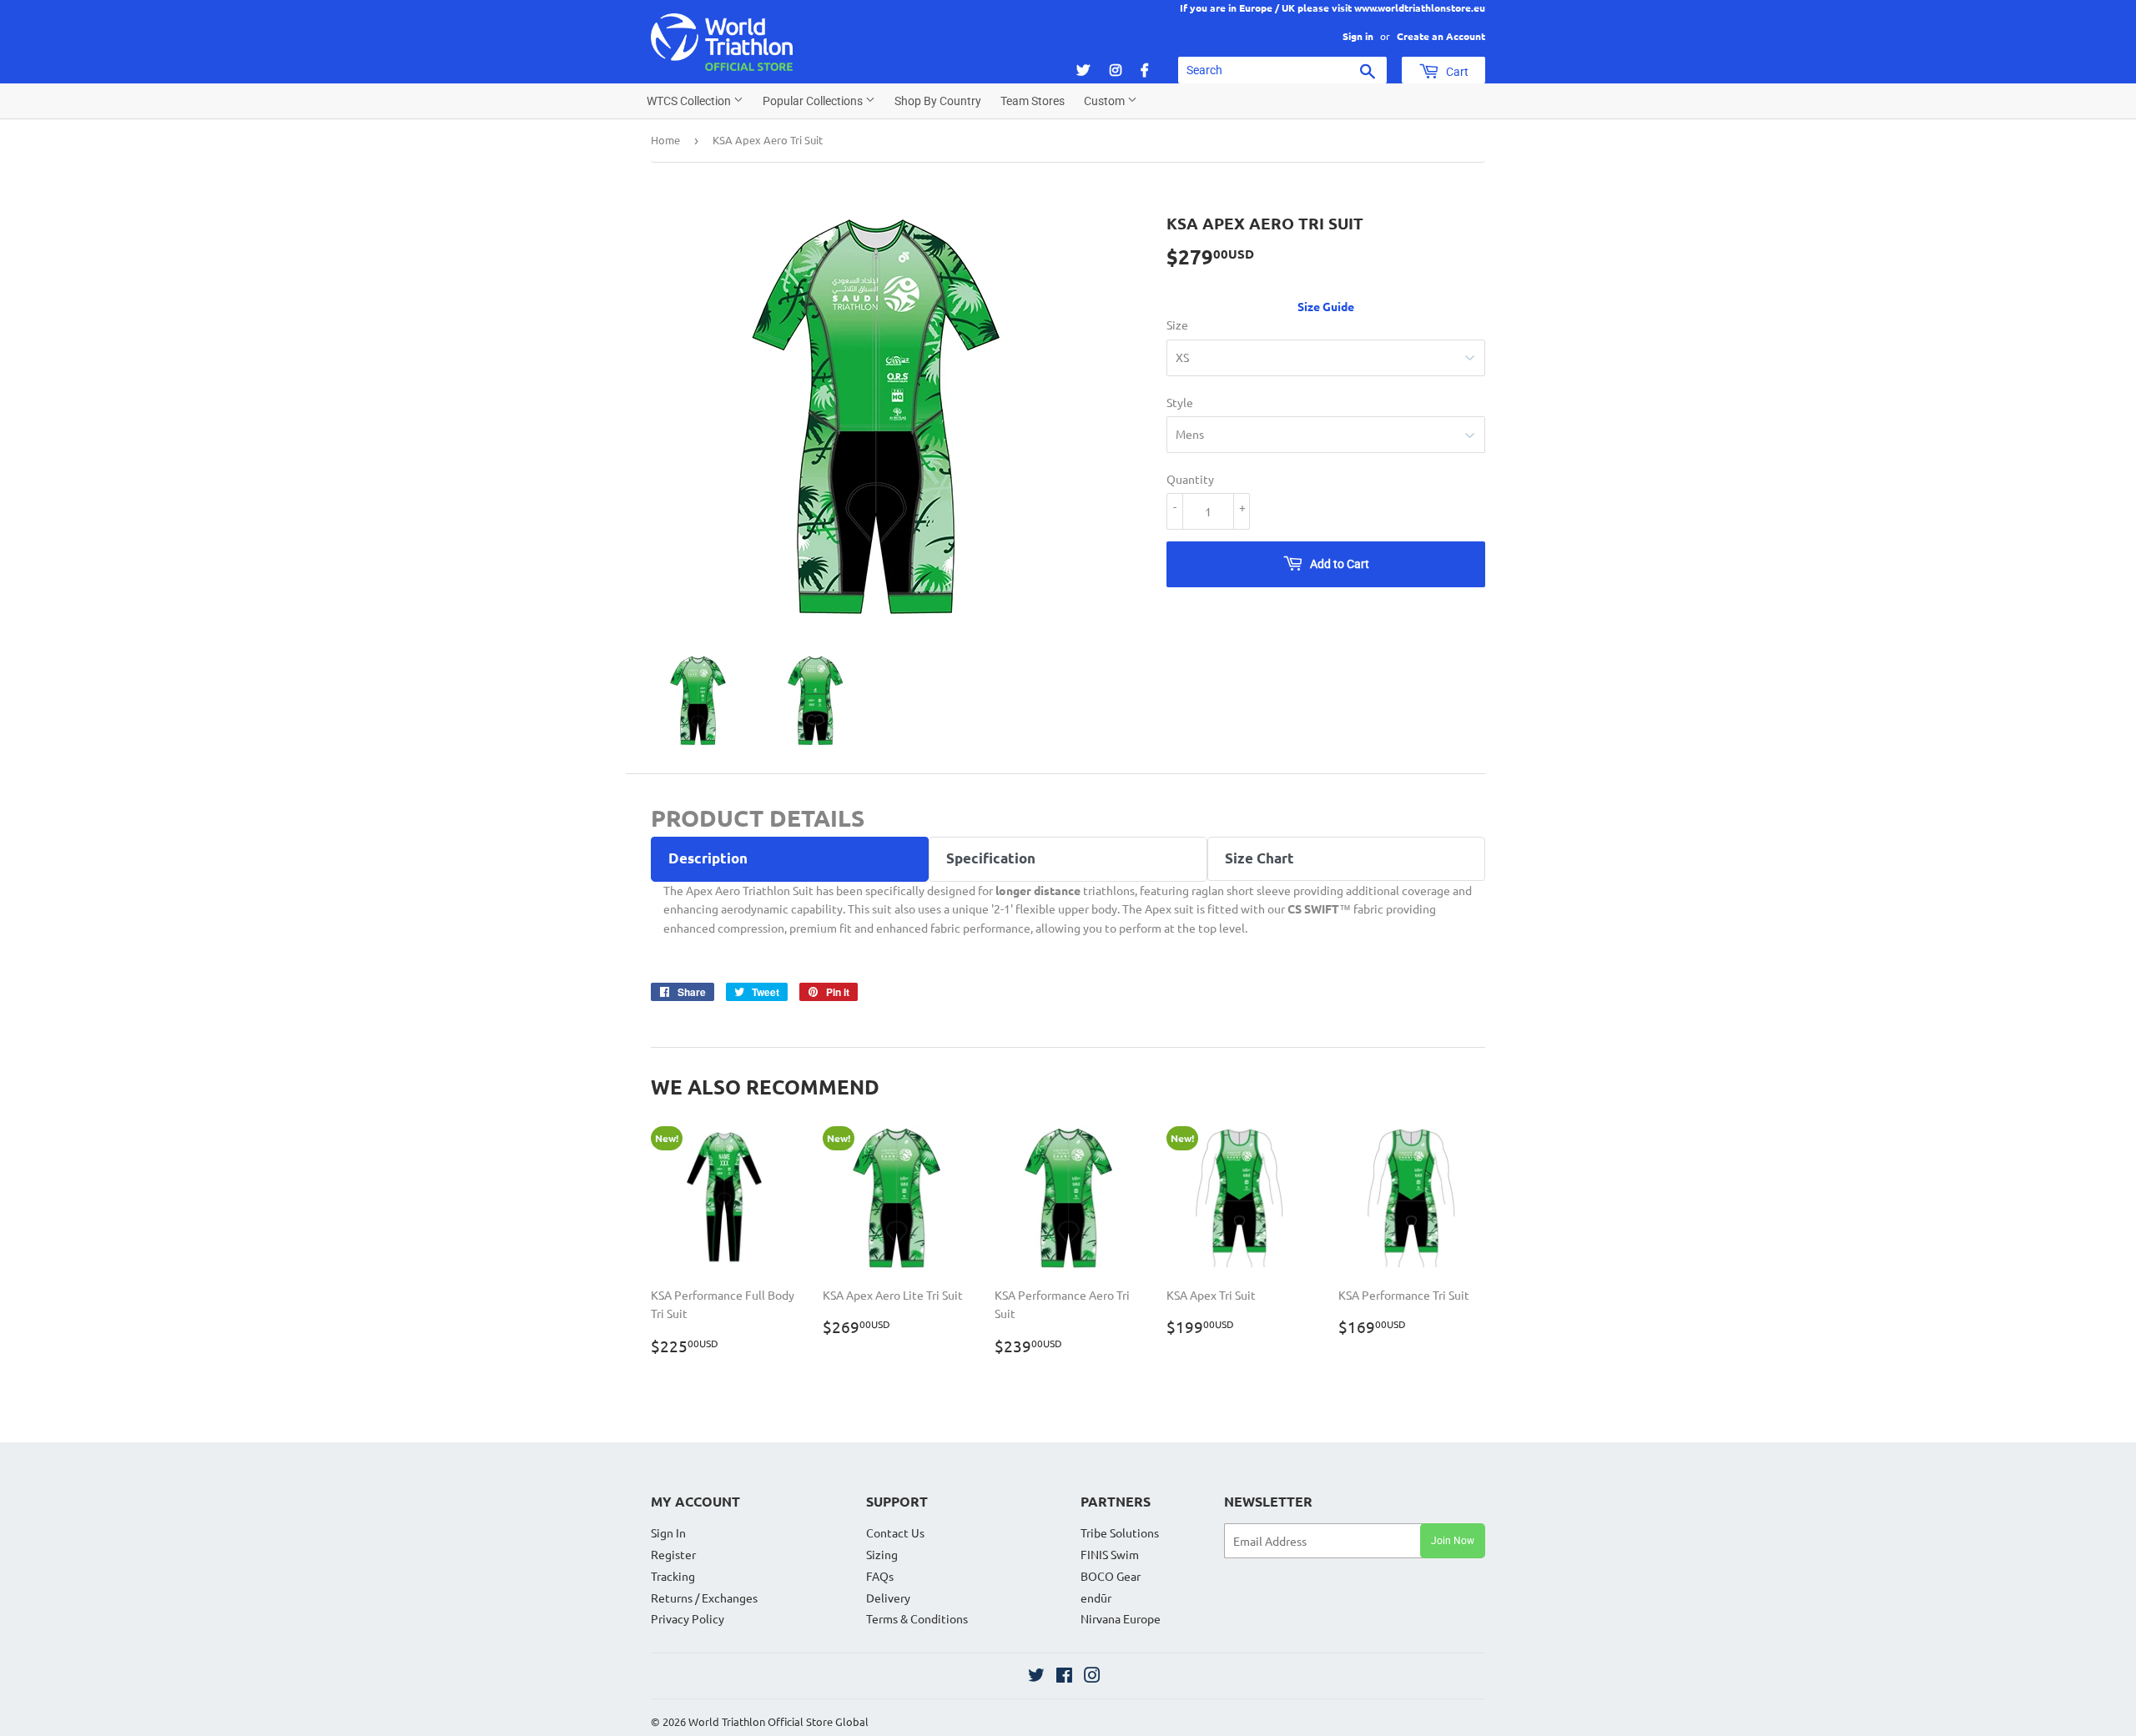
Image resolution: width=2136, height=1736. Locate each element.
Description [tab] (708, 858)
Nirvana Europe (1121, 1618)
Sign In (668, 1532)
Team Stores (1033, 101)
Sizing (882, 1554)
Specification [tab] (991, 858)
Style (1180, 402)
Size (1177, 325)
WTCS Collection (690, 101)
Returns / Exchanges (704, 1598)
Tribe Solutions (1120, 1532)
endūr (1096, 1598)
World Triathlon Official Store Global (778, 1721)
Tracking (673, 1576)
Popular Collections (814, 101)
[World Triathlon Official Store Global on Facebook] (1064, 1677)
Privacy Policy (688, 1618)
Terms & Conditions (917, 1618)
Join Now (1453, 1541)
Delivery (888, 1598)
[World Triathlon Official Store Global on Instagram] (1092, 1677)
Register (673, 1554)
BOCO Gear (1111, 1576)
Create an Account (1441, 36)
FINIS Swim (1110, 1554)
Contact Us (895, 1532)
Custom (1106, 101)
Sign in (1358, 36)
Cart (1456, 72)
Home (665, 140)
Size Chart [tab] (1259, 858)
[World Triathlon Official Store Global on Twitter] (1036, 1677)
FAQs (880, 1576)
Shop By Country (938, 101)
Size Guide (1326, 306)
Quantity (1190, 479)
